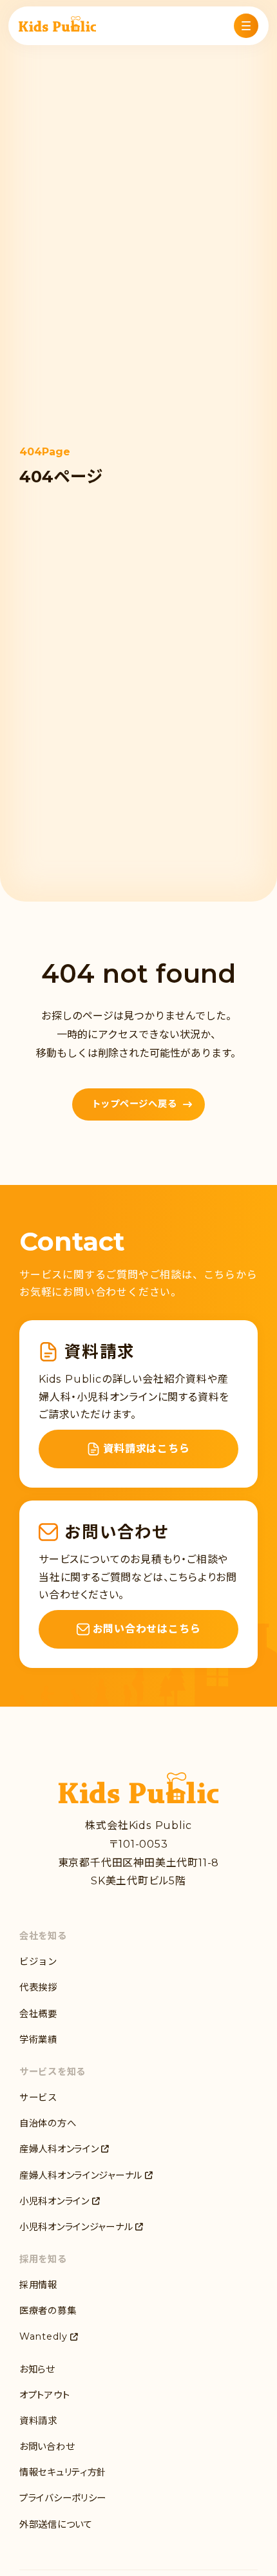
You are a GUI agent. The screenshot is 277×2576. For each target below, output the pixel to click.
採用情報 (38, 2285)
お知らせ (37, 2369)
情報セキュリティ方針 (63, 2472)
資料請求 (38, 2421)
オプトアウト (44, 2395)
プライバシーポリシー (63, 2498)
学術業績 (38, 2040)
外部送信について (56, 2524)
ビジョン (38, 1962)
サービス (38, 2098)
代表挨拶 (38, 1987)
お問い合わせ (47, 2447)
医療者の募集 (48, 2311)
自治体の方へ (48, 2123)
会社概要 (38, 2014)
